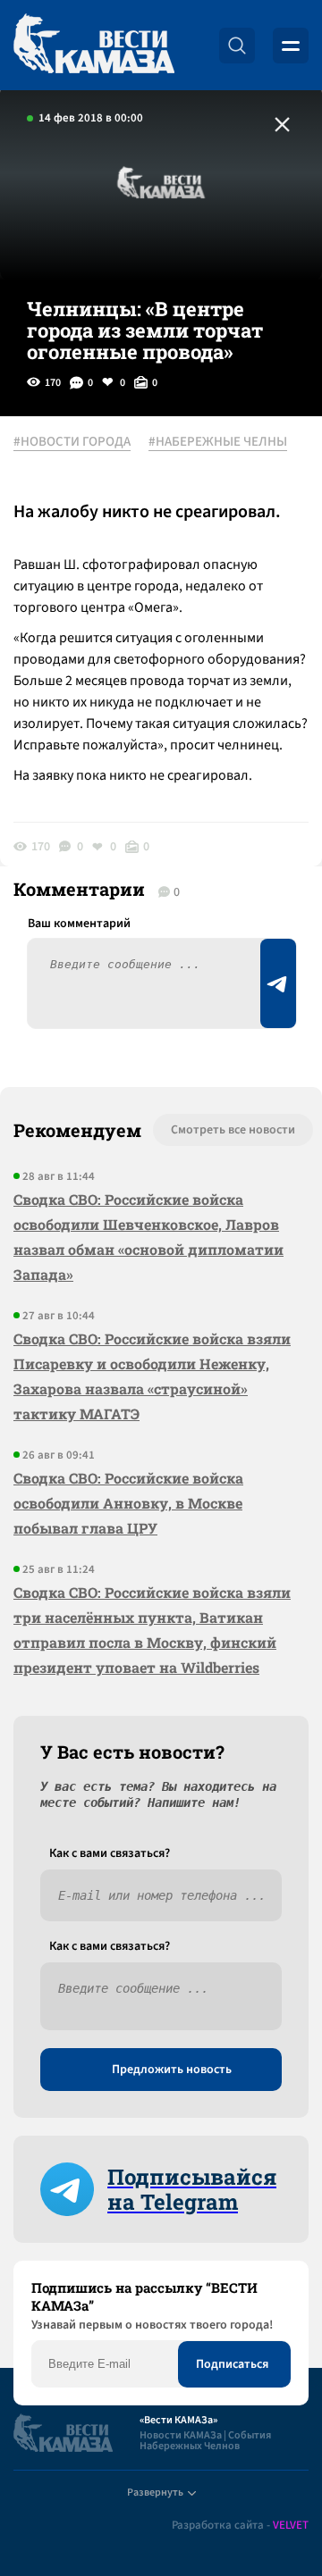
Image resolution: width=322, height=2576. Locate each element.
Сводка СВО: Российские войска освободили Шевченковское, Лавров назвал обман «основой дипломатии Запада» (148, 1237)
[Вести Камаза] (94, 45)
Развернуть (155, 2492)
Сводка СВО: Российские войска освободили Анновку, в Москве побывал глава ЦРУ (128, 1503)
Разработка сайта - (240, 2526)
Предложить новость (172, 2070)
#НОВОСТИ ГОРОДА (72, 442)
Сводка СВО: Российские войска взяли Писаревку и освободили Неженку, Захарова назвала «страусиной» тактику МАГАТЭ (152, 1376)
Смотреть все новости (233, 1130)
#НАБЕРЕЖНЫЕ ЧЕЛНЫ (218, 442)
